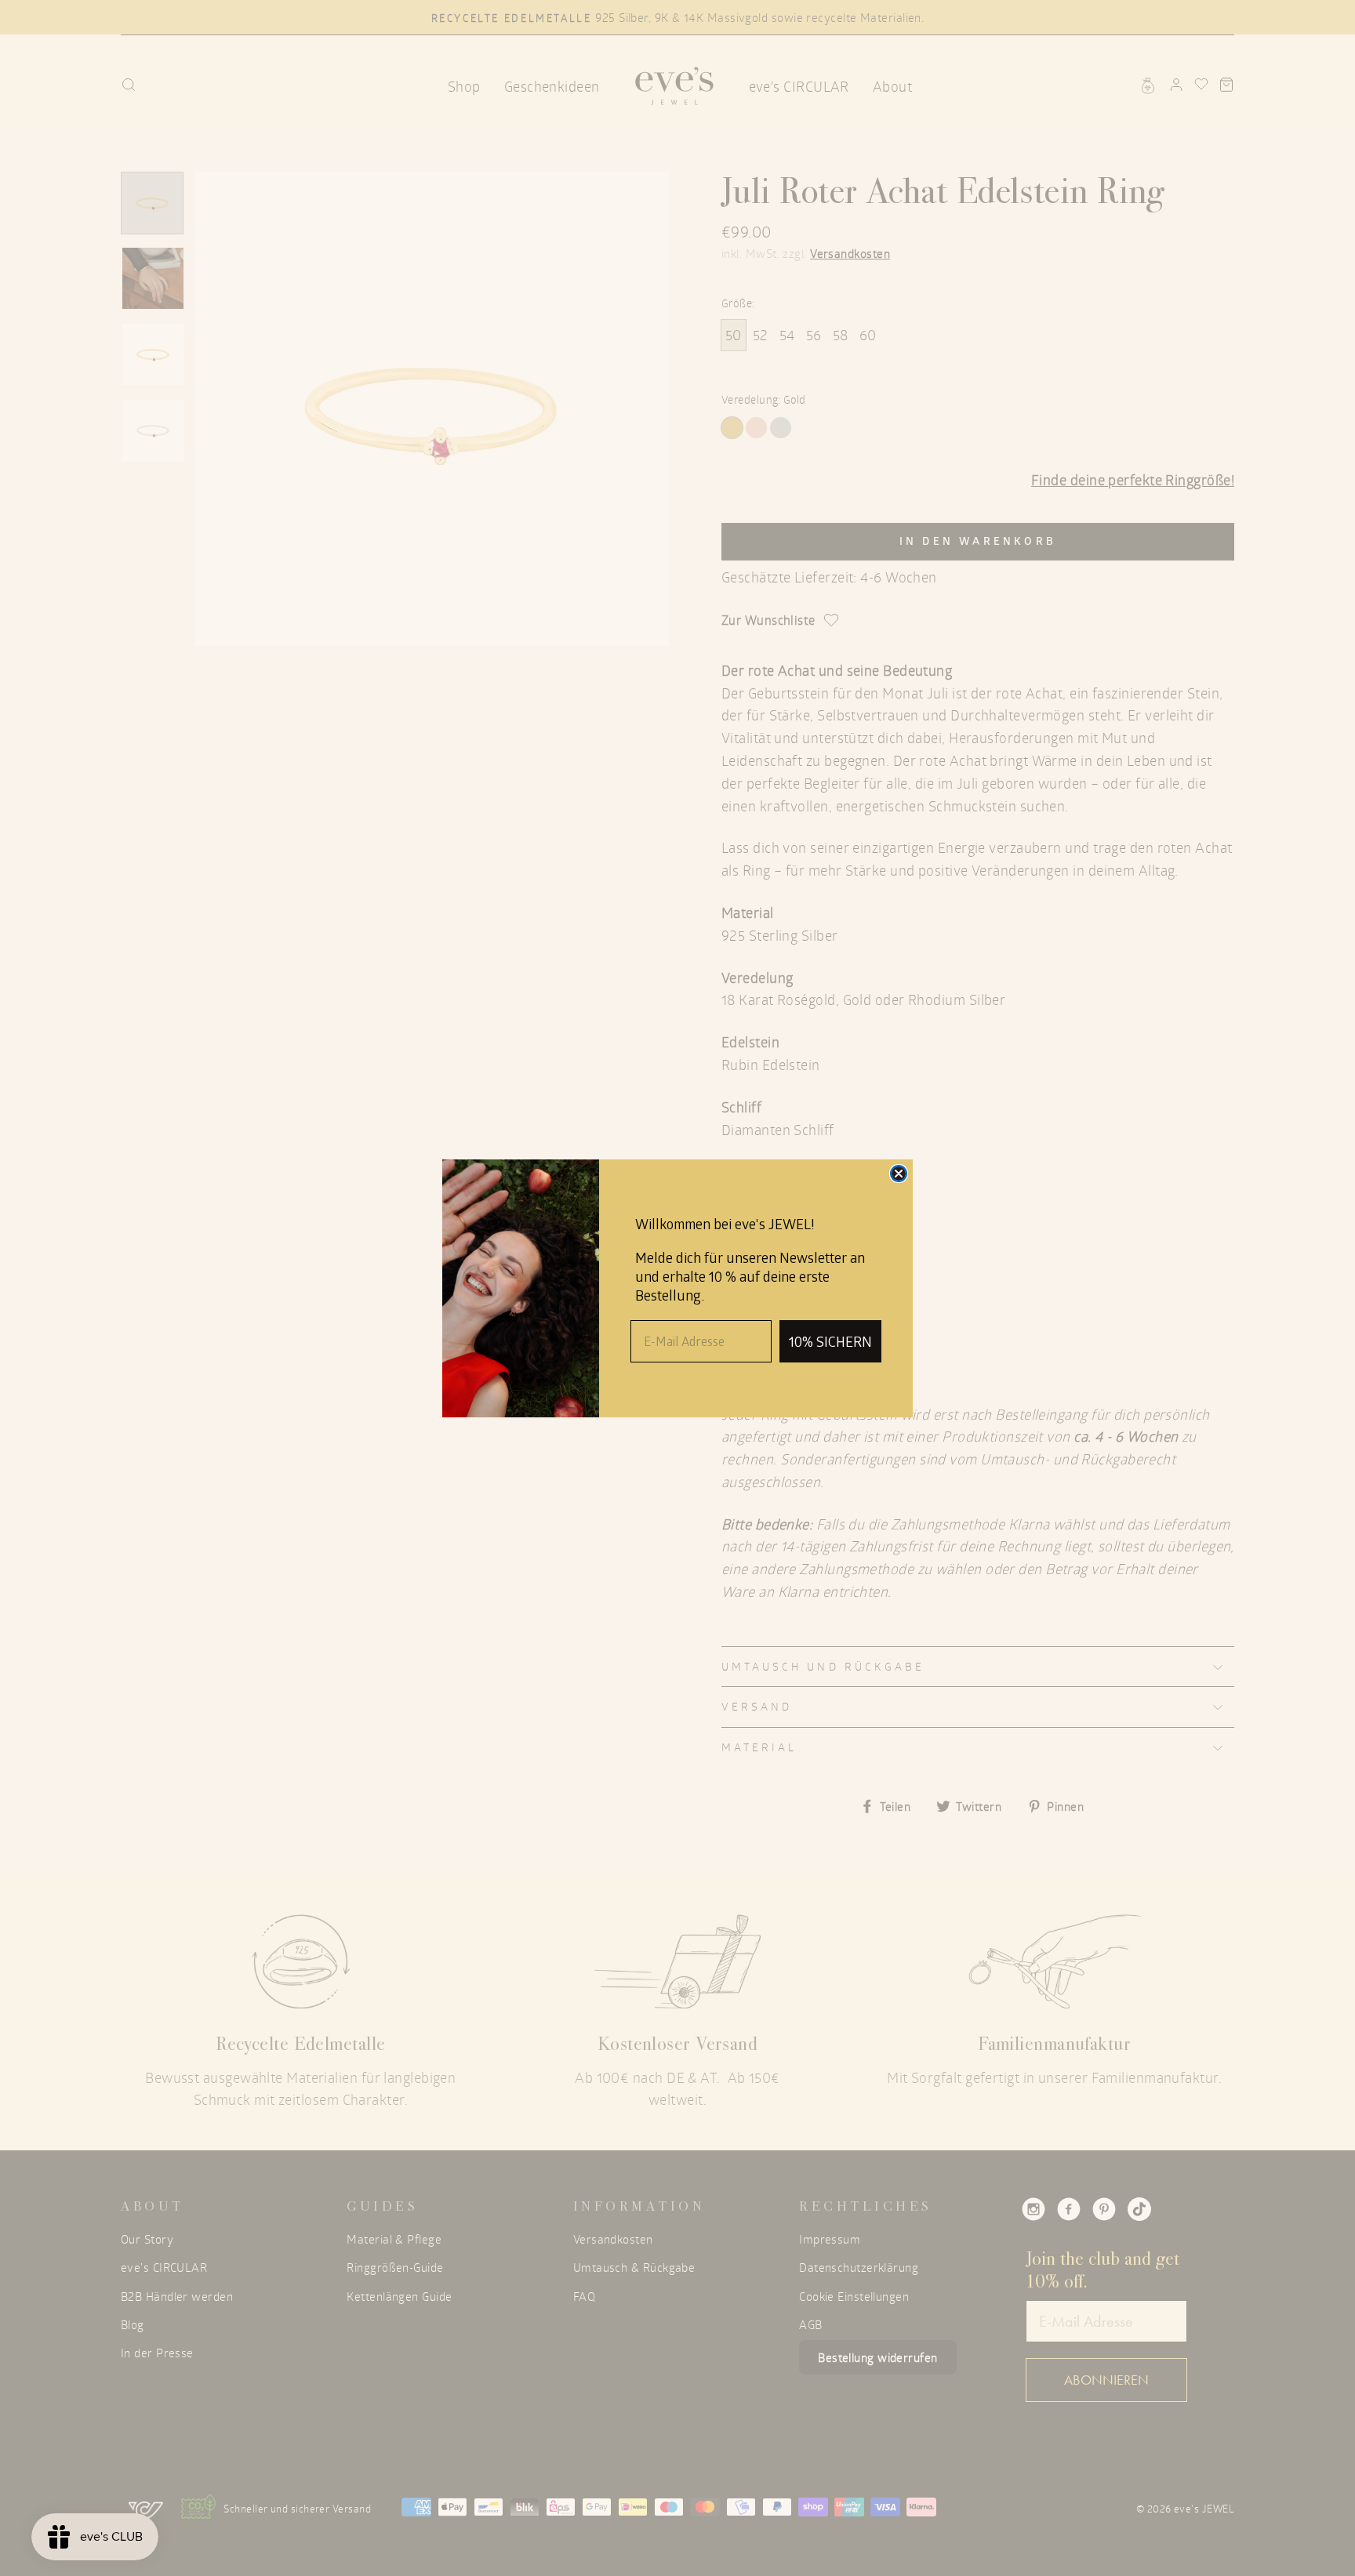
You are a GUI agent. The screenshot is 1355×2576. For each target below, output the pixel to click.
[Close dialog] (899, 1174)
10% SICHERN (830, 1341)
